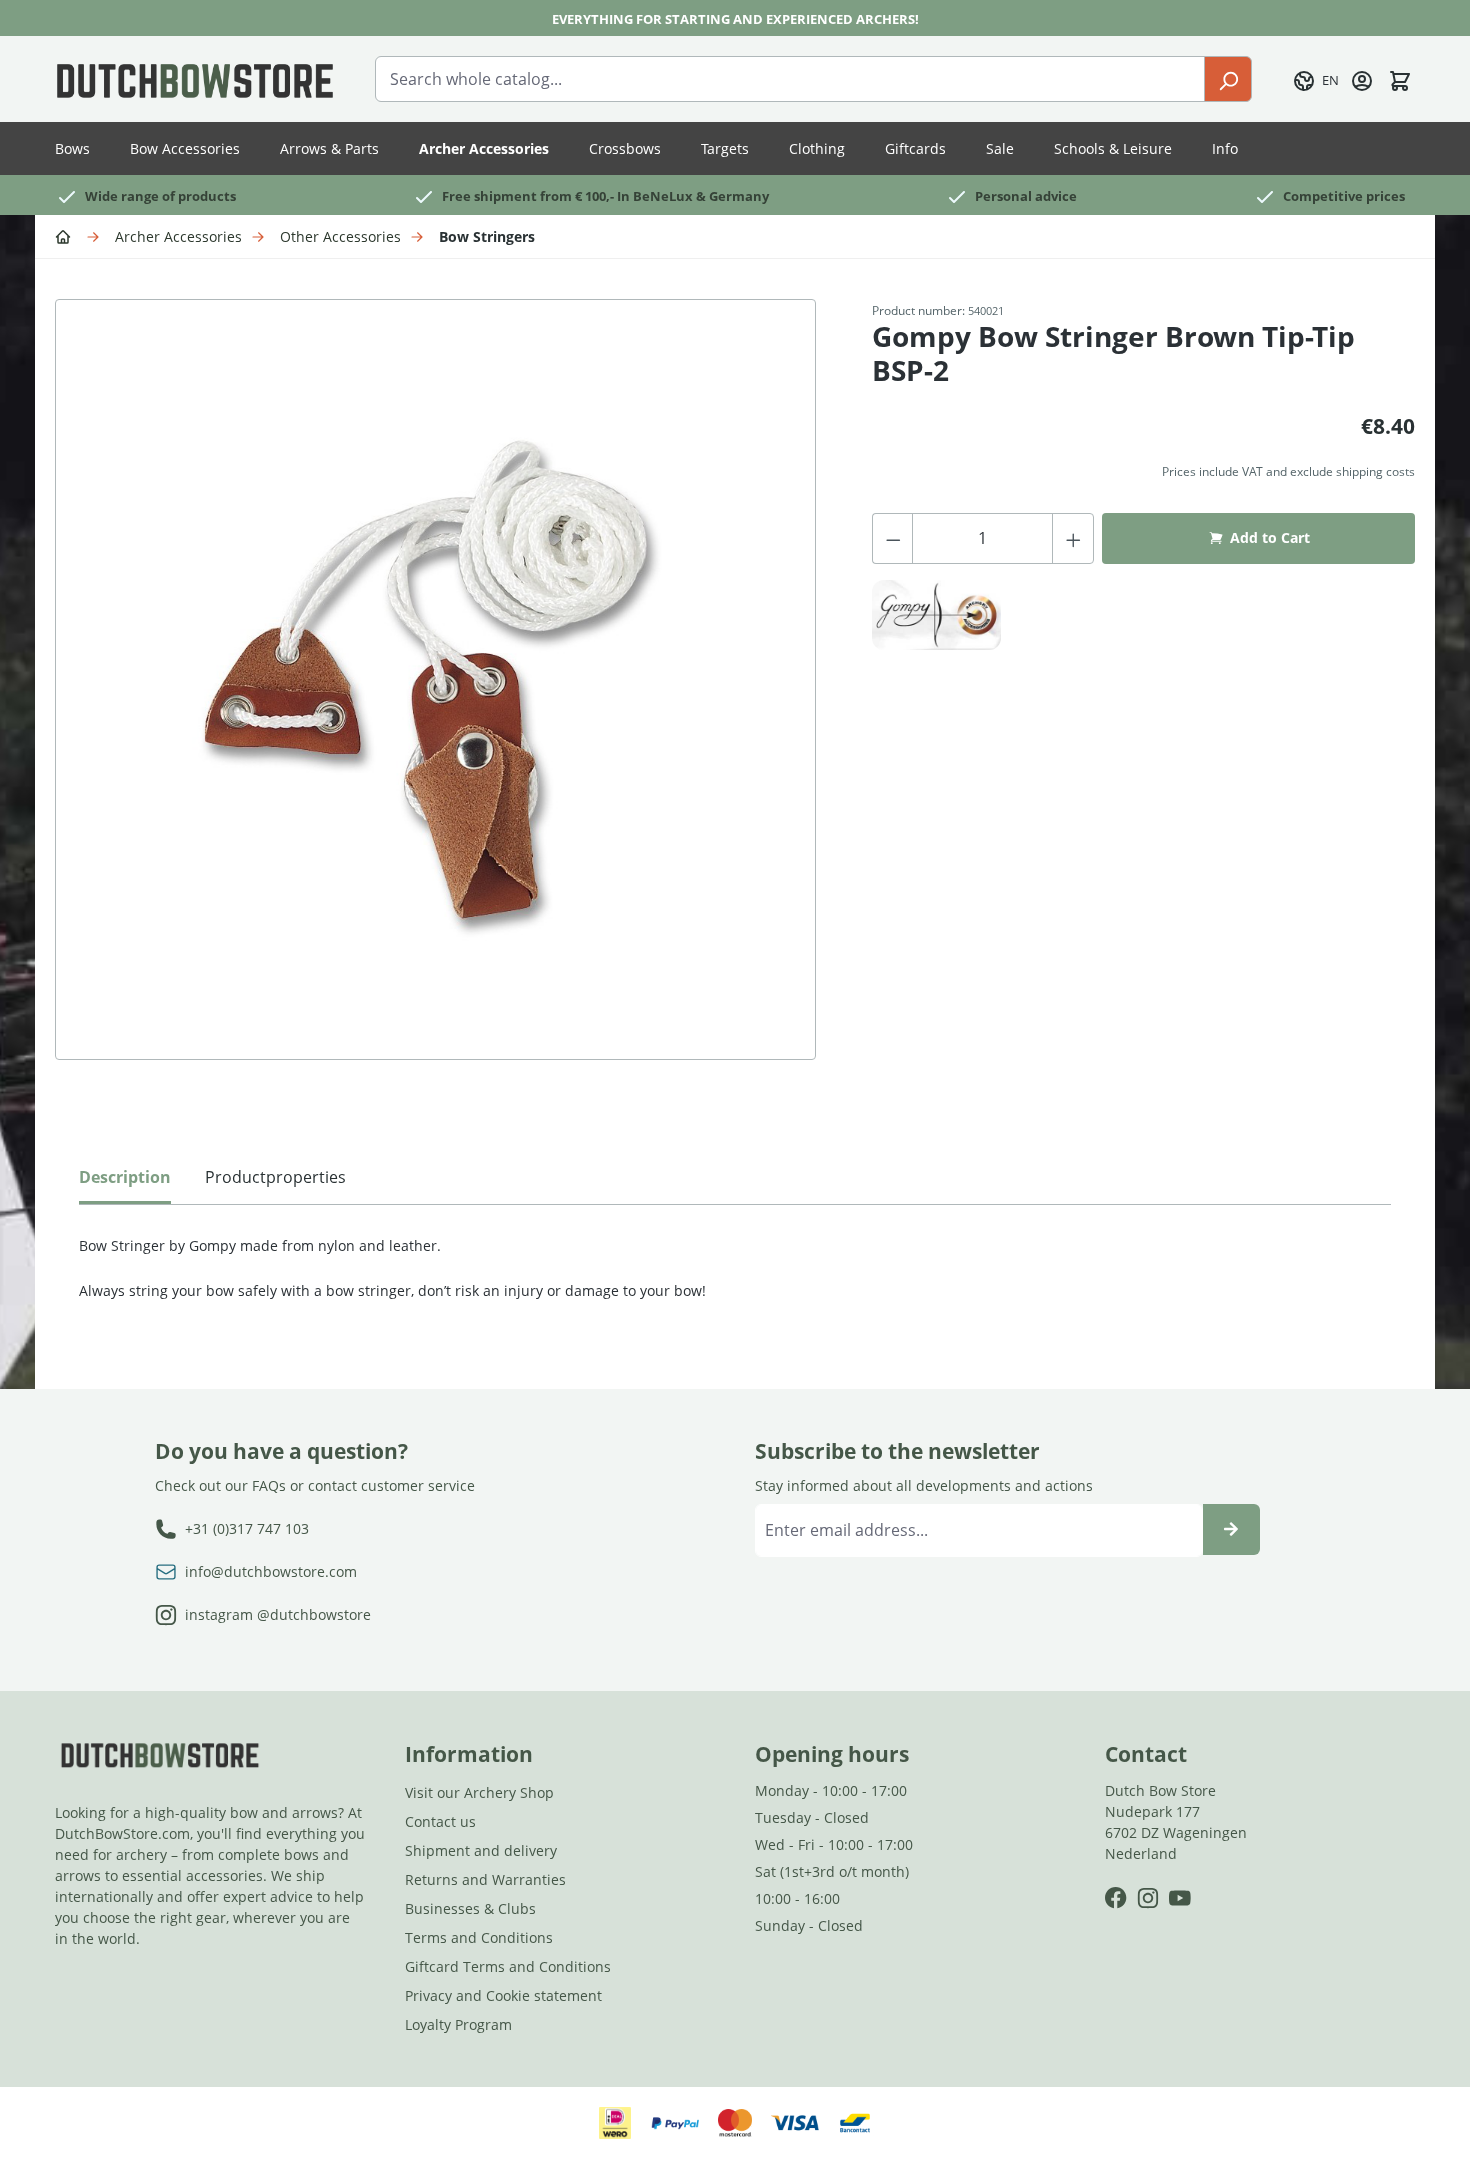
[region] (443, 699)
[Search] (1228, 79)
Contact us (440, 1821)
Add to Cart (1270, 537)
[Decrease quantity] (893, 538)
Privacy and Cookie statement (503, 1995)
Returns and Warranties (485, 1879)
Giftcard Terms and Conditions (508, 1966)
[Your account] (1362, 79)
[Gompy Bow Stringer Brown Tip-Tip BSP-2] (435, 679)
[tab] (125, 1182)
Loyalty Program (458, 2024)
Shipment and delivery (481, 1850)
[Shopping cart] (1400, 79)
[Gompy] (937, 615)
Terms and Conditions (479, 1937)
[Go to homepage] (195, 79)
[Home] (66, 235)
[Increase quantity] (1073, 538)
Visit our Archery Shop (479, 1792)
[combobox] (790, 79)
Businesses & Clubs (470, 1908)
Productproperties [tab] (275, 1177)
